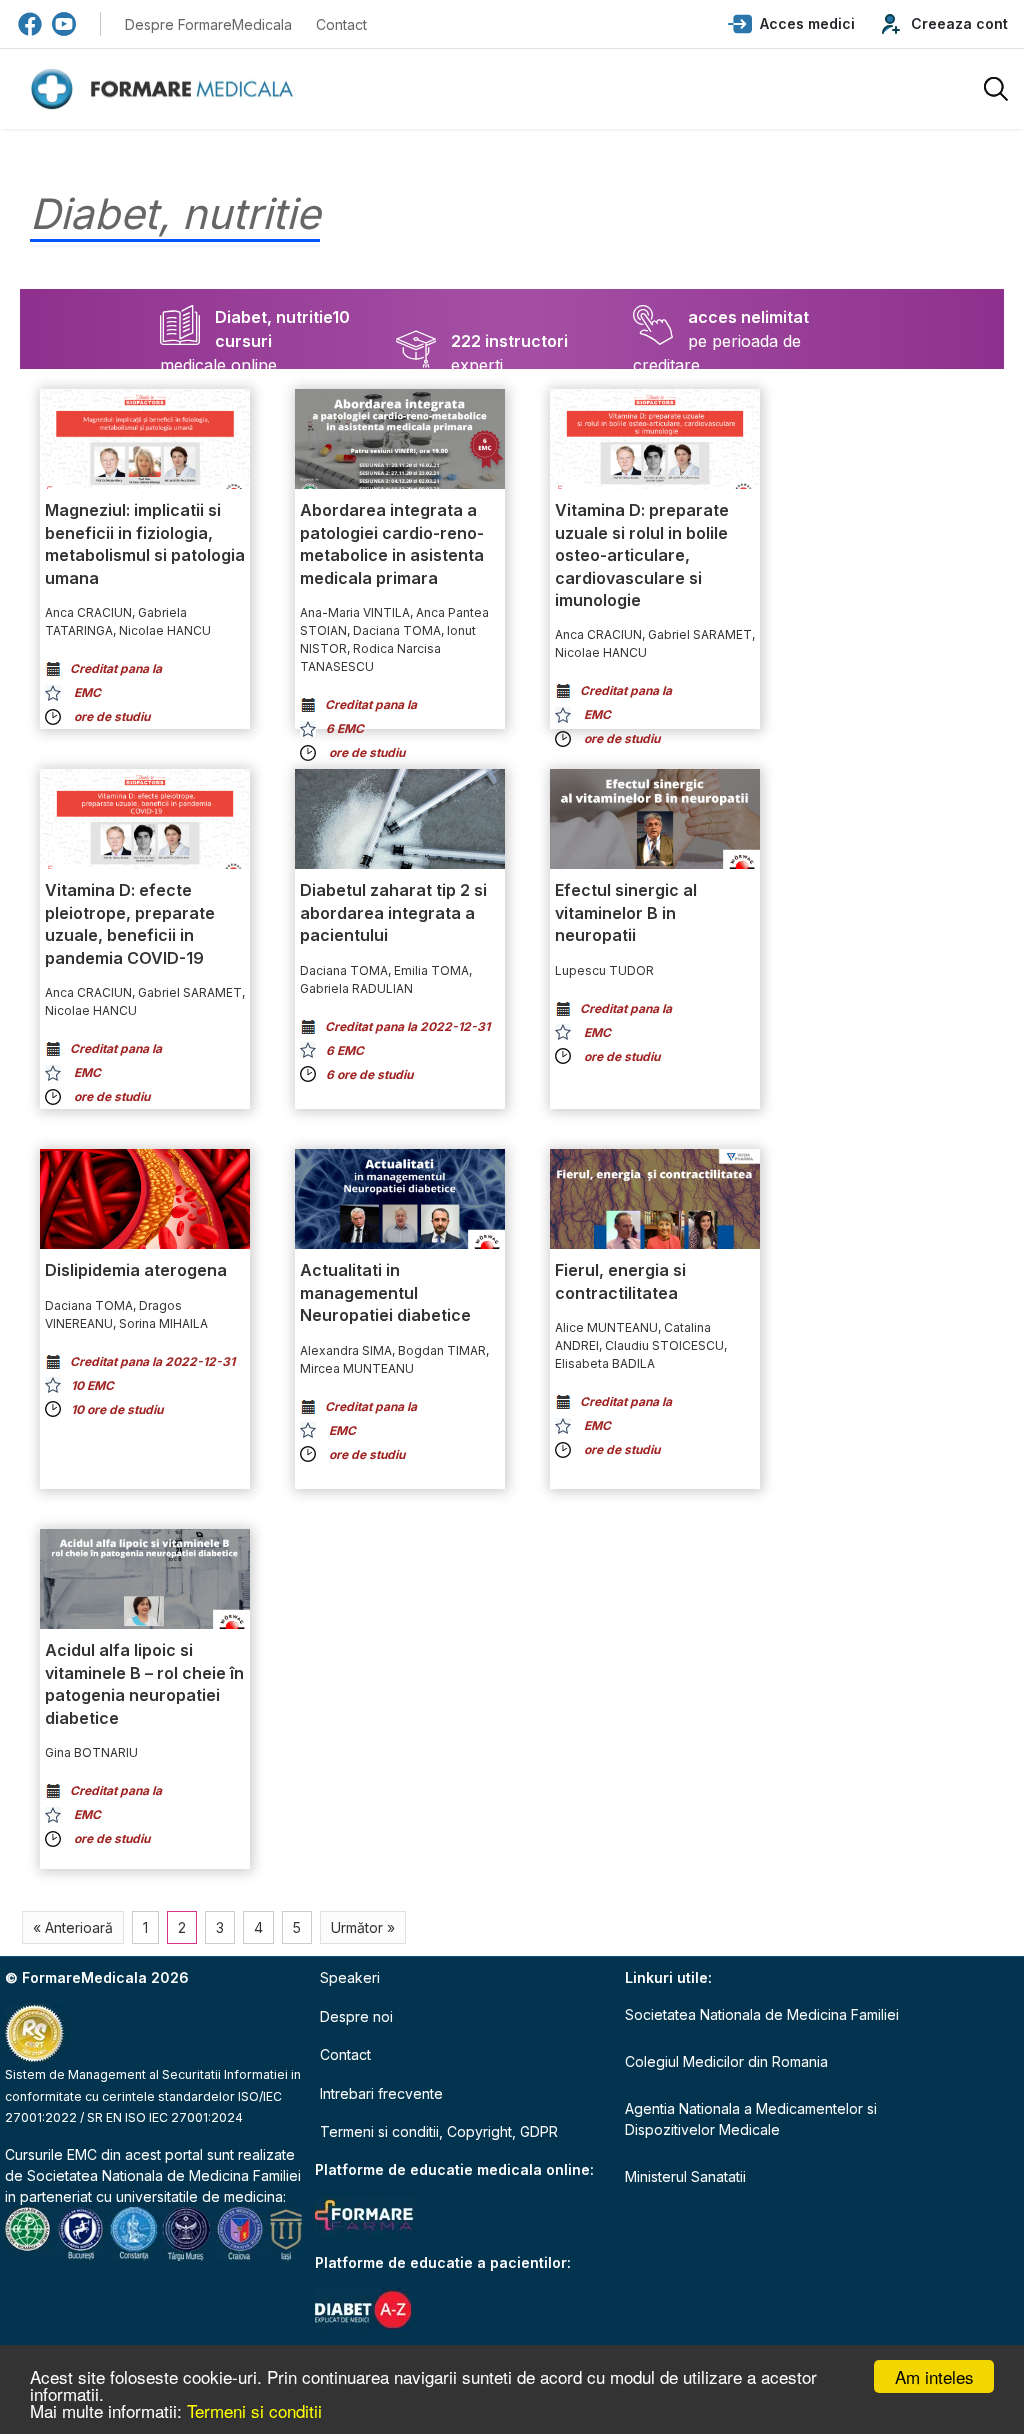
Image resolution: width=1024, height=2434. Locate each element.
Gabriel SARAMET (700, 634)
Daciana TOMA (397, 630)
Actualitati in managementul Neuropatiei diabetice (385, 1292)
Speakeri (350, 1977)
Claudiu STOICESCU (664, 1345)
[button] (791, 24)
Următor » (363, 1927)
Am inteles (934, 2376)
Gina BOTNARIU (91, 1752)
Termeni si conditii (254, 2410)
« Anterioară (73, 1927)
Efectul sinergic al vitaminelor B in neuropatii (626, 912)
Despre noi (356, 2016)
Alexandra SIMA (346, 1350)
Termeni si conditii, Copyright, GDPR (439, 2131)
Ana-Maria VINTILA (355, 612)
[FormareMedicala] (166, 89)
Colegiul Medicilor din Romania (726, 2061)
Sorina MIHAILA (163, 1323)
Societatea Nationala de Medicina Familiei (164, 2175)
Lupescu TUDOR (604, 970)
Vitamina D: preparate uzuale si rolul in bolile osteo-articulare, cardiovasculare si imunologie (642, 555)
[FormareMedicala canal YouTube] (64, 24)
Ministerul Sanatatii (685, 2176)
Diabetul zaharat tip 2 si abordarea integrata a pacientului (393, 912)
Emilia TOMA (431, 970)
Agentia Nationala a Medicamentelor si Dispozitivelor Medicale (751, 2119)
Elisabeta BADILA (605, 1363)
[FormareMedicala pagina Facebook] (30, 24)
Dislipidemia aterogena (136, 1270)
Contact (341, 24)
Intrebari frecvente (381, 2093)
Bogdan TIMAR (442, 1350)
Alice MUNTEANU (606, 1327)
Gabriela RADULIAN (356, 988)
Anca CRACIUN (88, 612)
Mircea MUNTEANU (357, 1368)
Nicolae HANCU (165, 630)
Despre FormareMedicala (208, 24)
